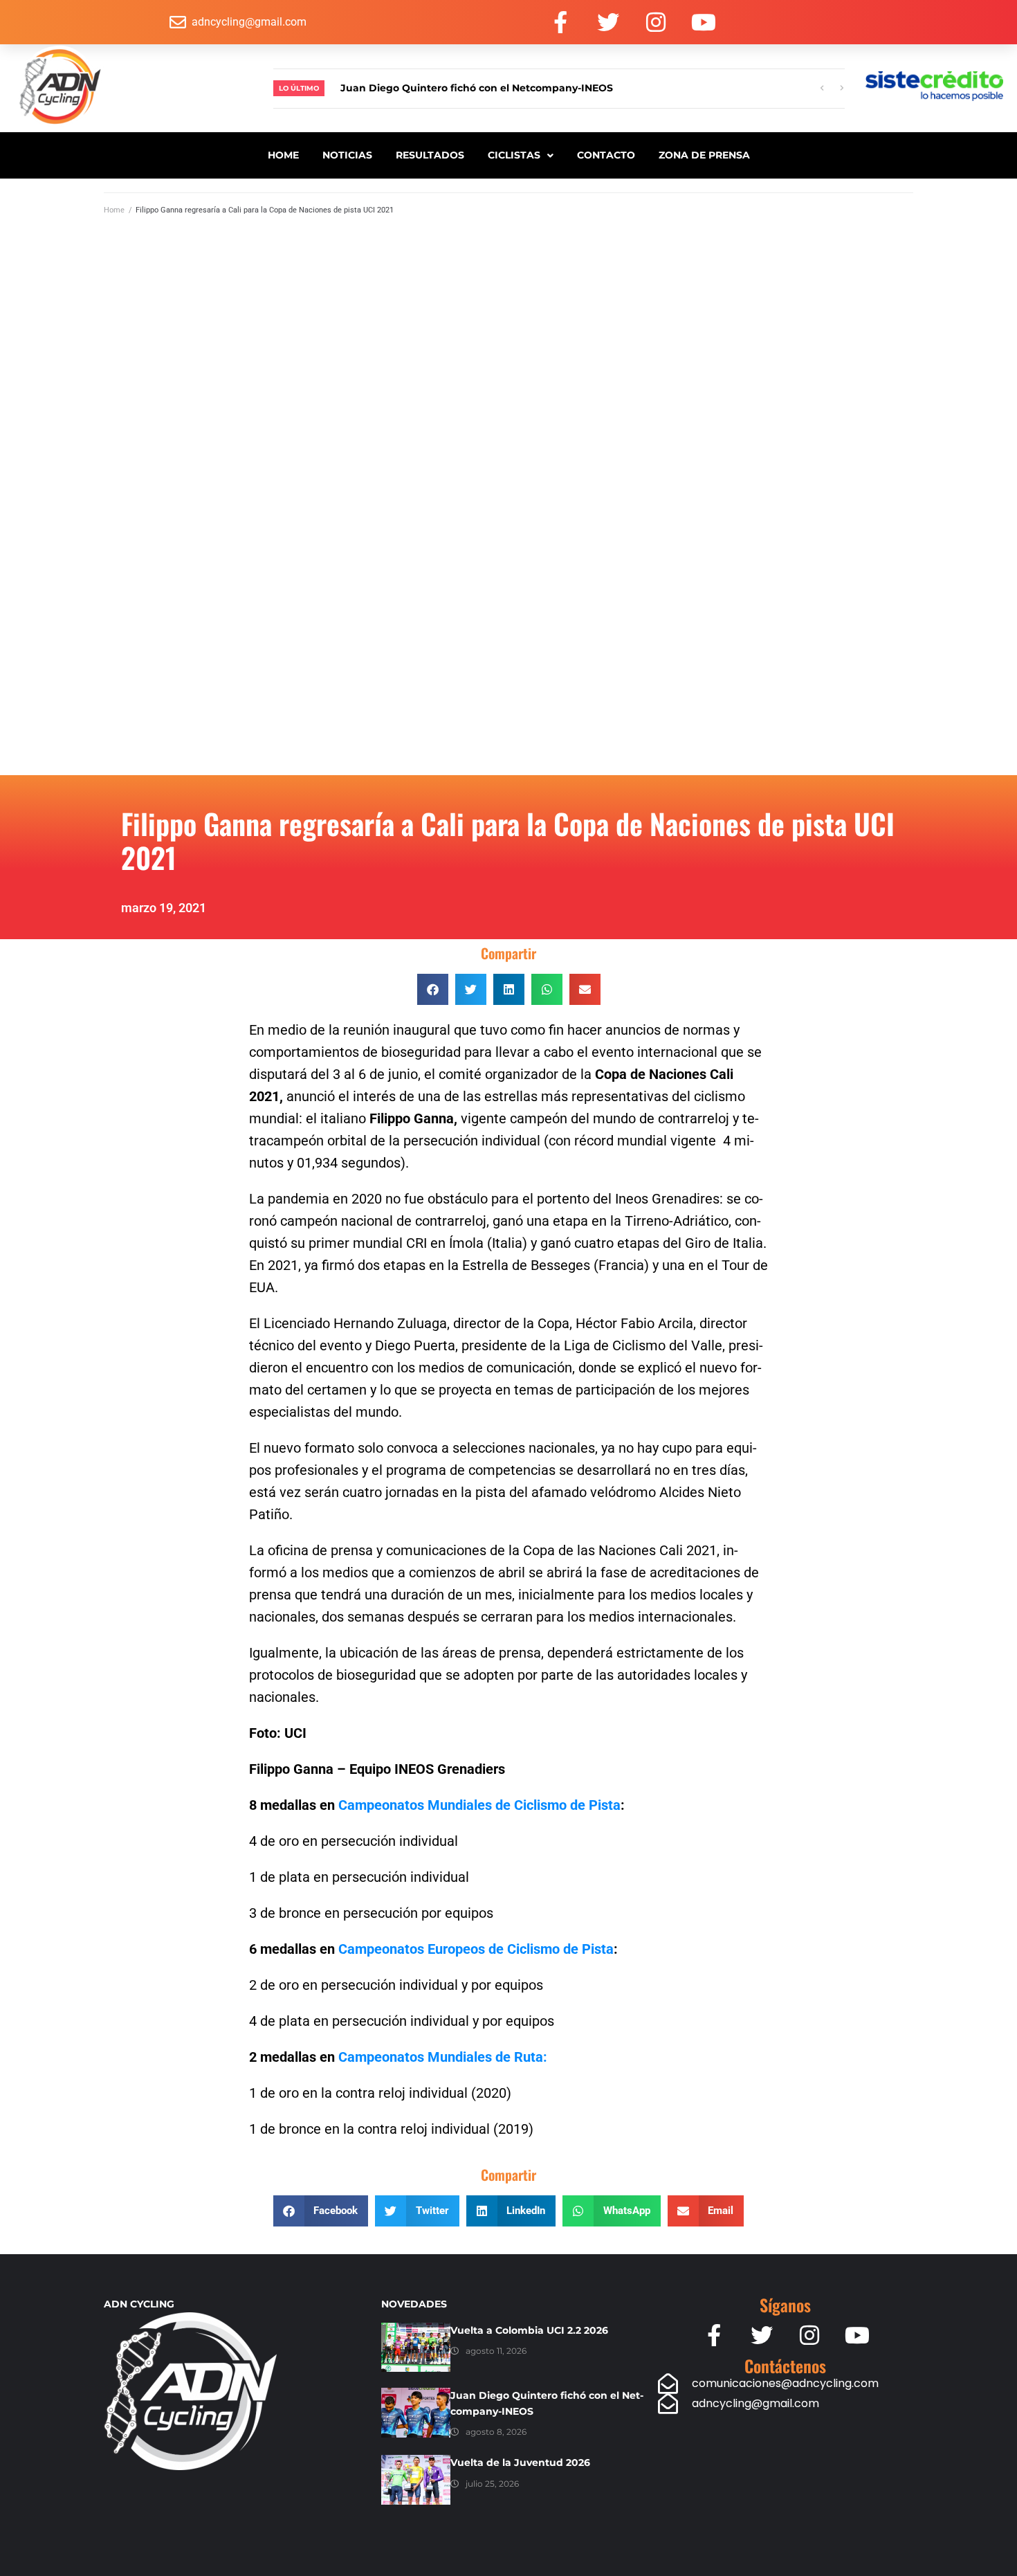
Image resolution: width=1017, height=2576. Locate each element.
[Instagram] (656, 22)
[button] (433, 989)
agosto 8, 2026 (496, 2432)
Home (114, 210)
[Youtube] (704, 22)
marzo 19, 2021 (164, 908)
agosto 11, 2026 (496, 2351)
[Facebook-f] (560, 22)
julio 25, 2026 (492, 2484)
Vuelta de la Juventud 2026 (520, 2462)
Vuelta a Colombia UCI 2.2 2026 (529, 2330)
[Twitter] (608, 22)
